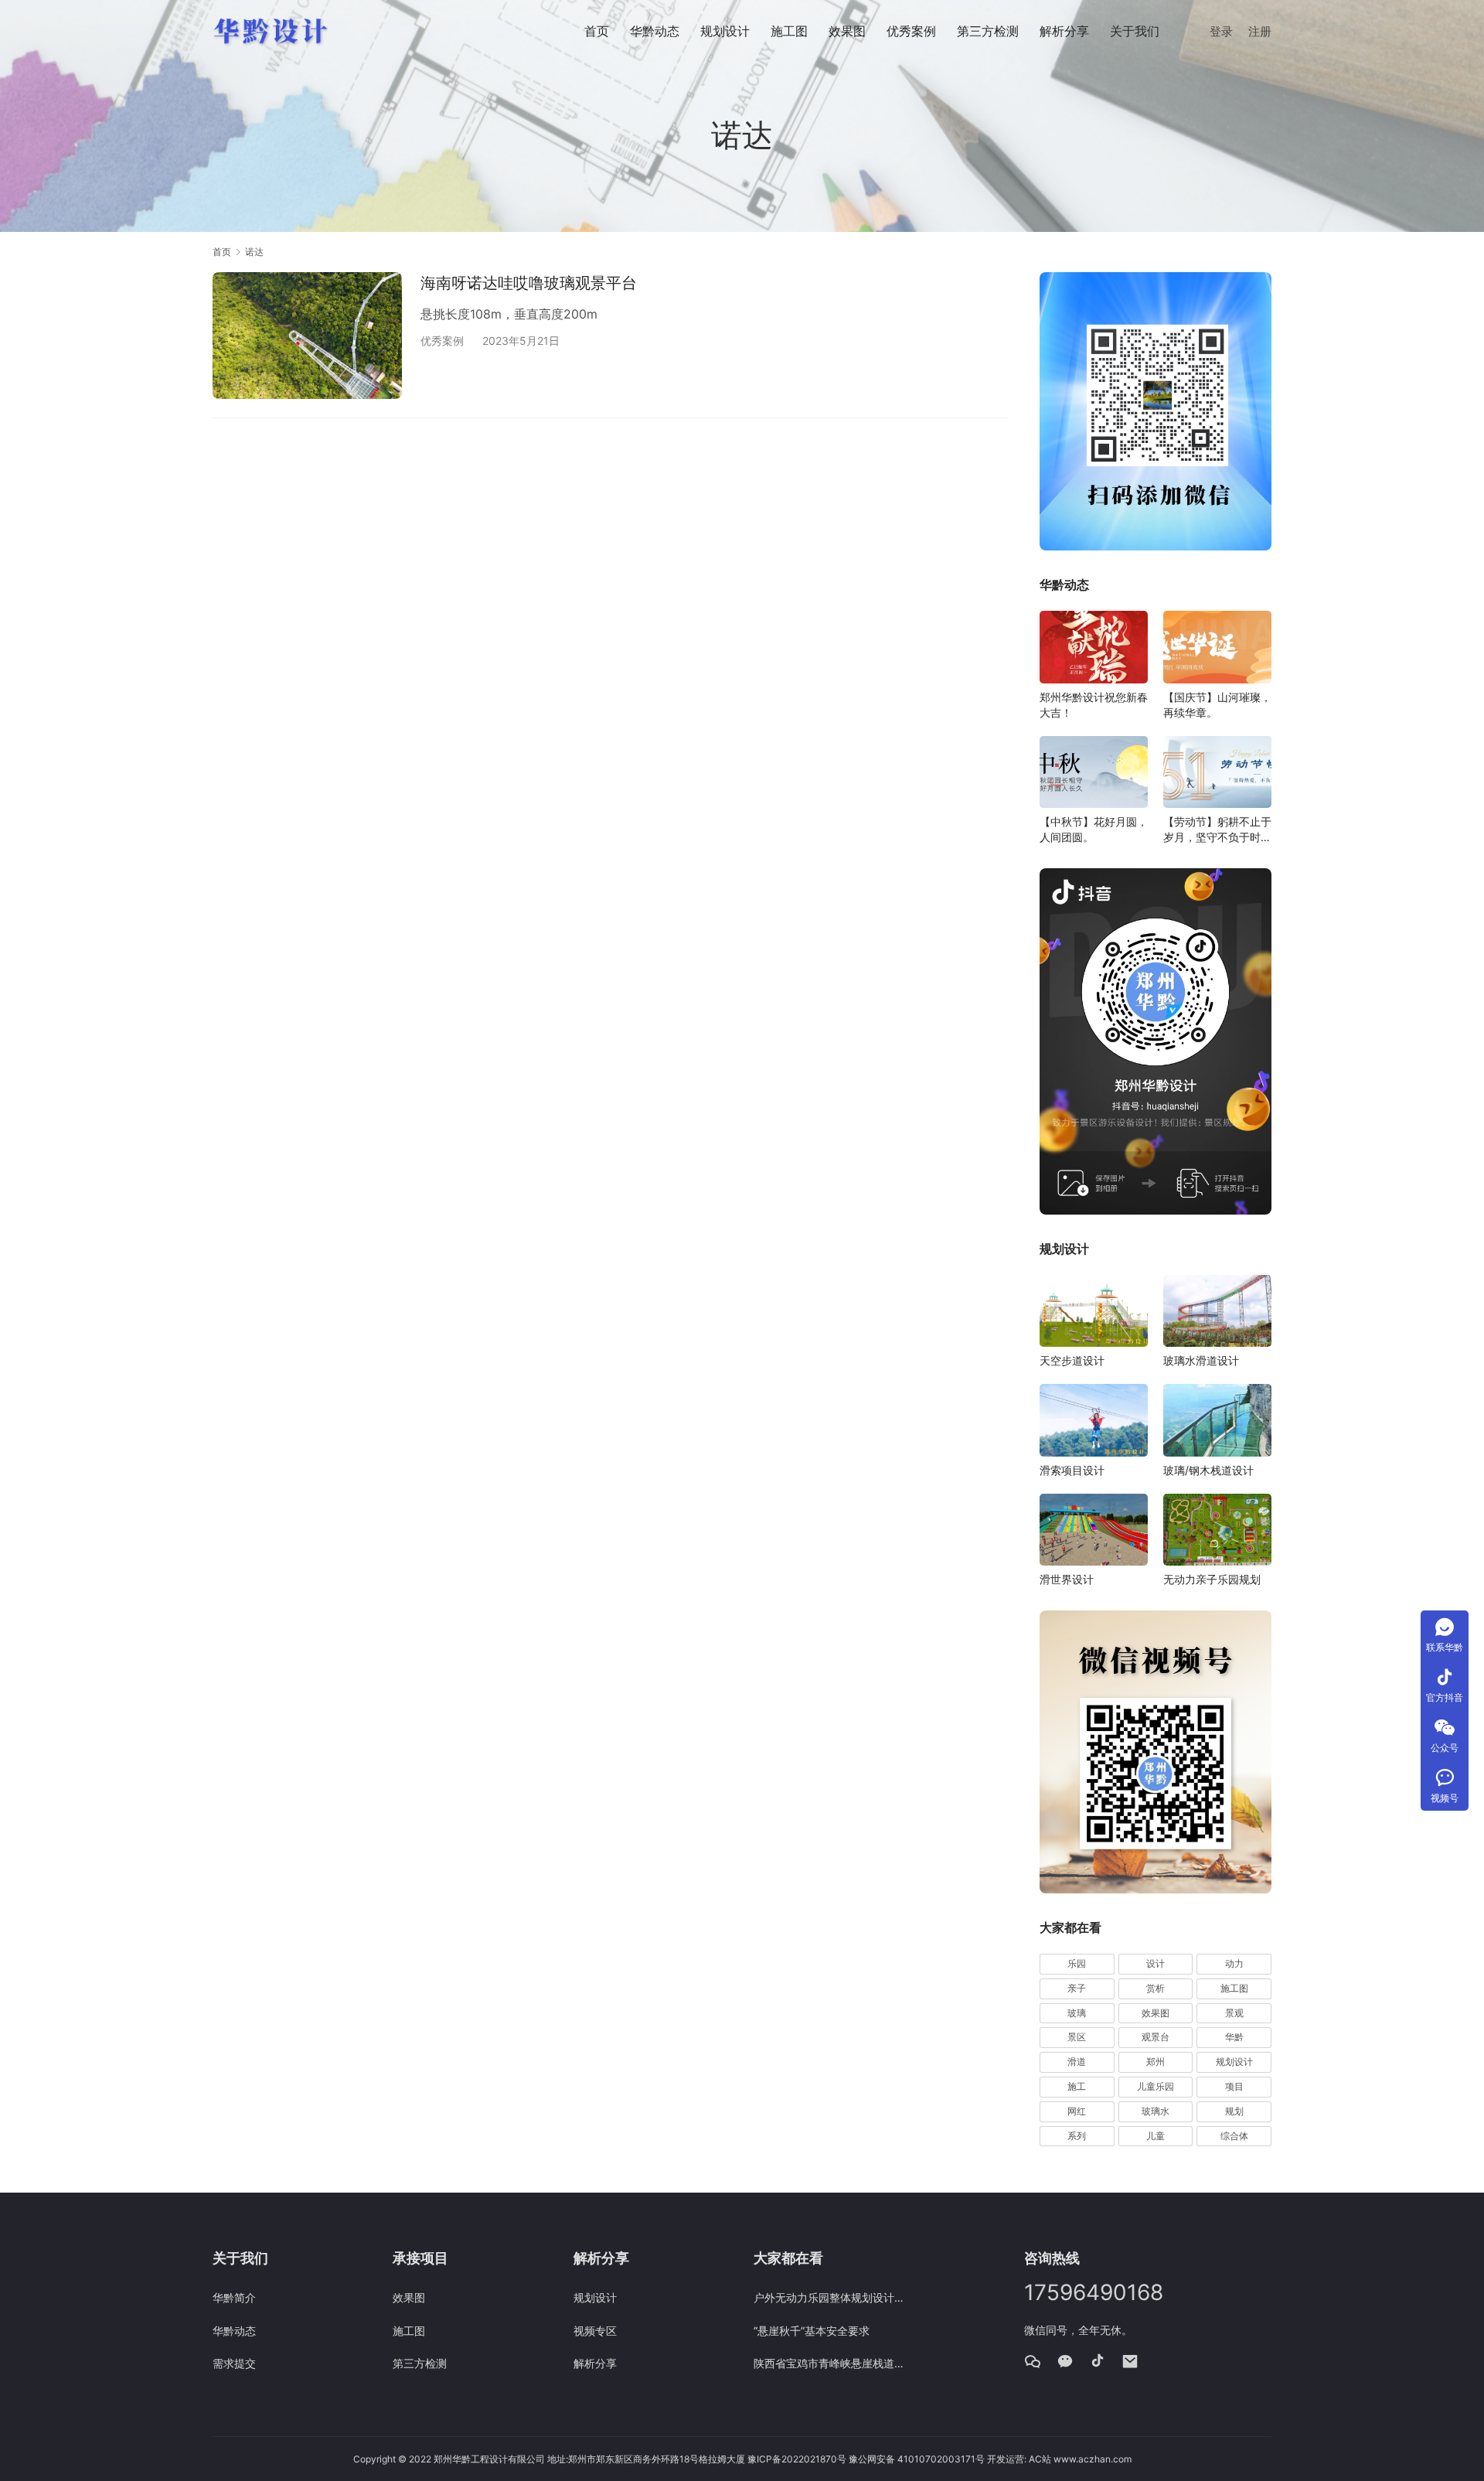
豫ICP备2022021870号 (797, 2459)
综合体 (1234, 2136)
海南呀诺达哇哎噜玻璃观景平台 (529, 283)
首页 (597, 31)
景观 (1234, 2013)
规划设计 (725, 31)
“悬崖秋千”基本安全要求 (812, 2331)
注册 (1260, 31)
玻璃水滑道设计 (1201, 1360)
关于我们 (1135, 31)
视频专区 (595, 2331)
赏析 (1156, 1988)
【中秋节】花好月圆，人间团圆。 (1094, 829)
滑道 (1077, 2062)
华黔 (1234, 2037)
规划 (1234, 2111)
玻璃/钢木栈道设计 (1208, 1470)
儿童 (1156, 2136)
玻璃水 (1156, 2111)
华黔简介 (234, 2297)
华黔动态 (655, 31)
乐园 (1077, 1963)
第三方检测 (988, 31)
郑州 (1156, 2062)
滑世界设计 (1067, 1579)
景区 (1077, 2037)
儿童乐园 (1156, 2086)
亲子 (1077, 1988)
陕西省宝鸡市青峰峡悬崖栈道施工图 (832, 2363)
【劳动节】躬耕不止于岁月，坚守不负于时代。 (1217, 830)
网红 (1077, 2111)
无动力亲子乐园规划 (1212, 1579)
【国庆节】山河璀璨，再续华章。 (1217, 705)
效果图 (847, 31)
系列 (1077, 2136)
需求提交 (234, 2363)
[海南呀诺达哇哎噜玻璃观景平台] (307, 335)
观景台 (1156, 2037)
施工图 (789, 31)
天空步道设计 (1072, 1360)
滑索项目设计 (1072, 1470)
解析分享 (1064, 31)
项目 (1234, 2086)
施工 (1077, 2086)
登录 (1221, 31)
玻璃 (1077, 2013)
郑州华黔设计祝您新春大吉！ (1094, 705)
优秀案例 (911, 31)
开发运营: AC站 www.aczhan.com (1059, 2459)
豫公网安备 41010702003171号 (917, 2459)
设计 (1156, 1963)
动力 (1234, 1963)
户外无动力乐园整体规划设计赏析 (832, 2297)
